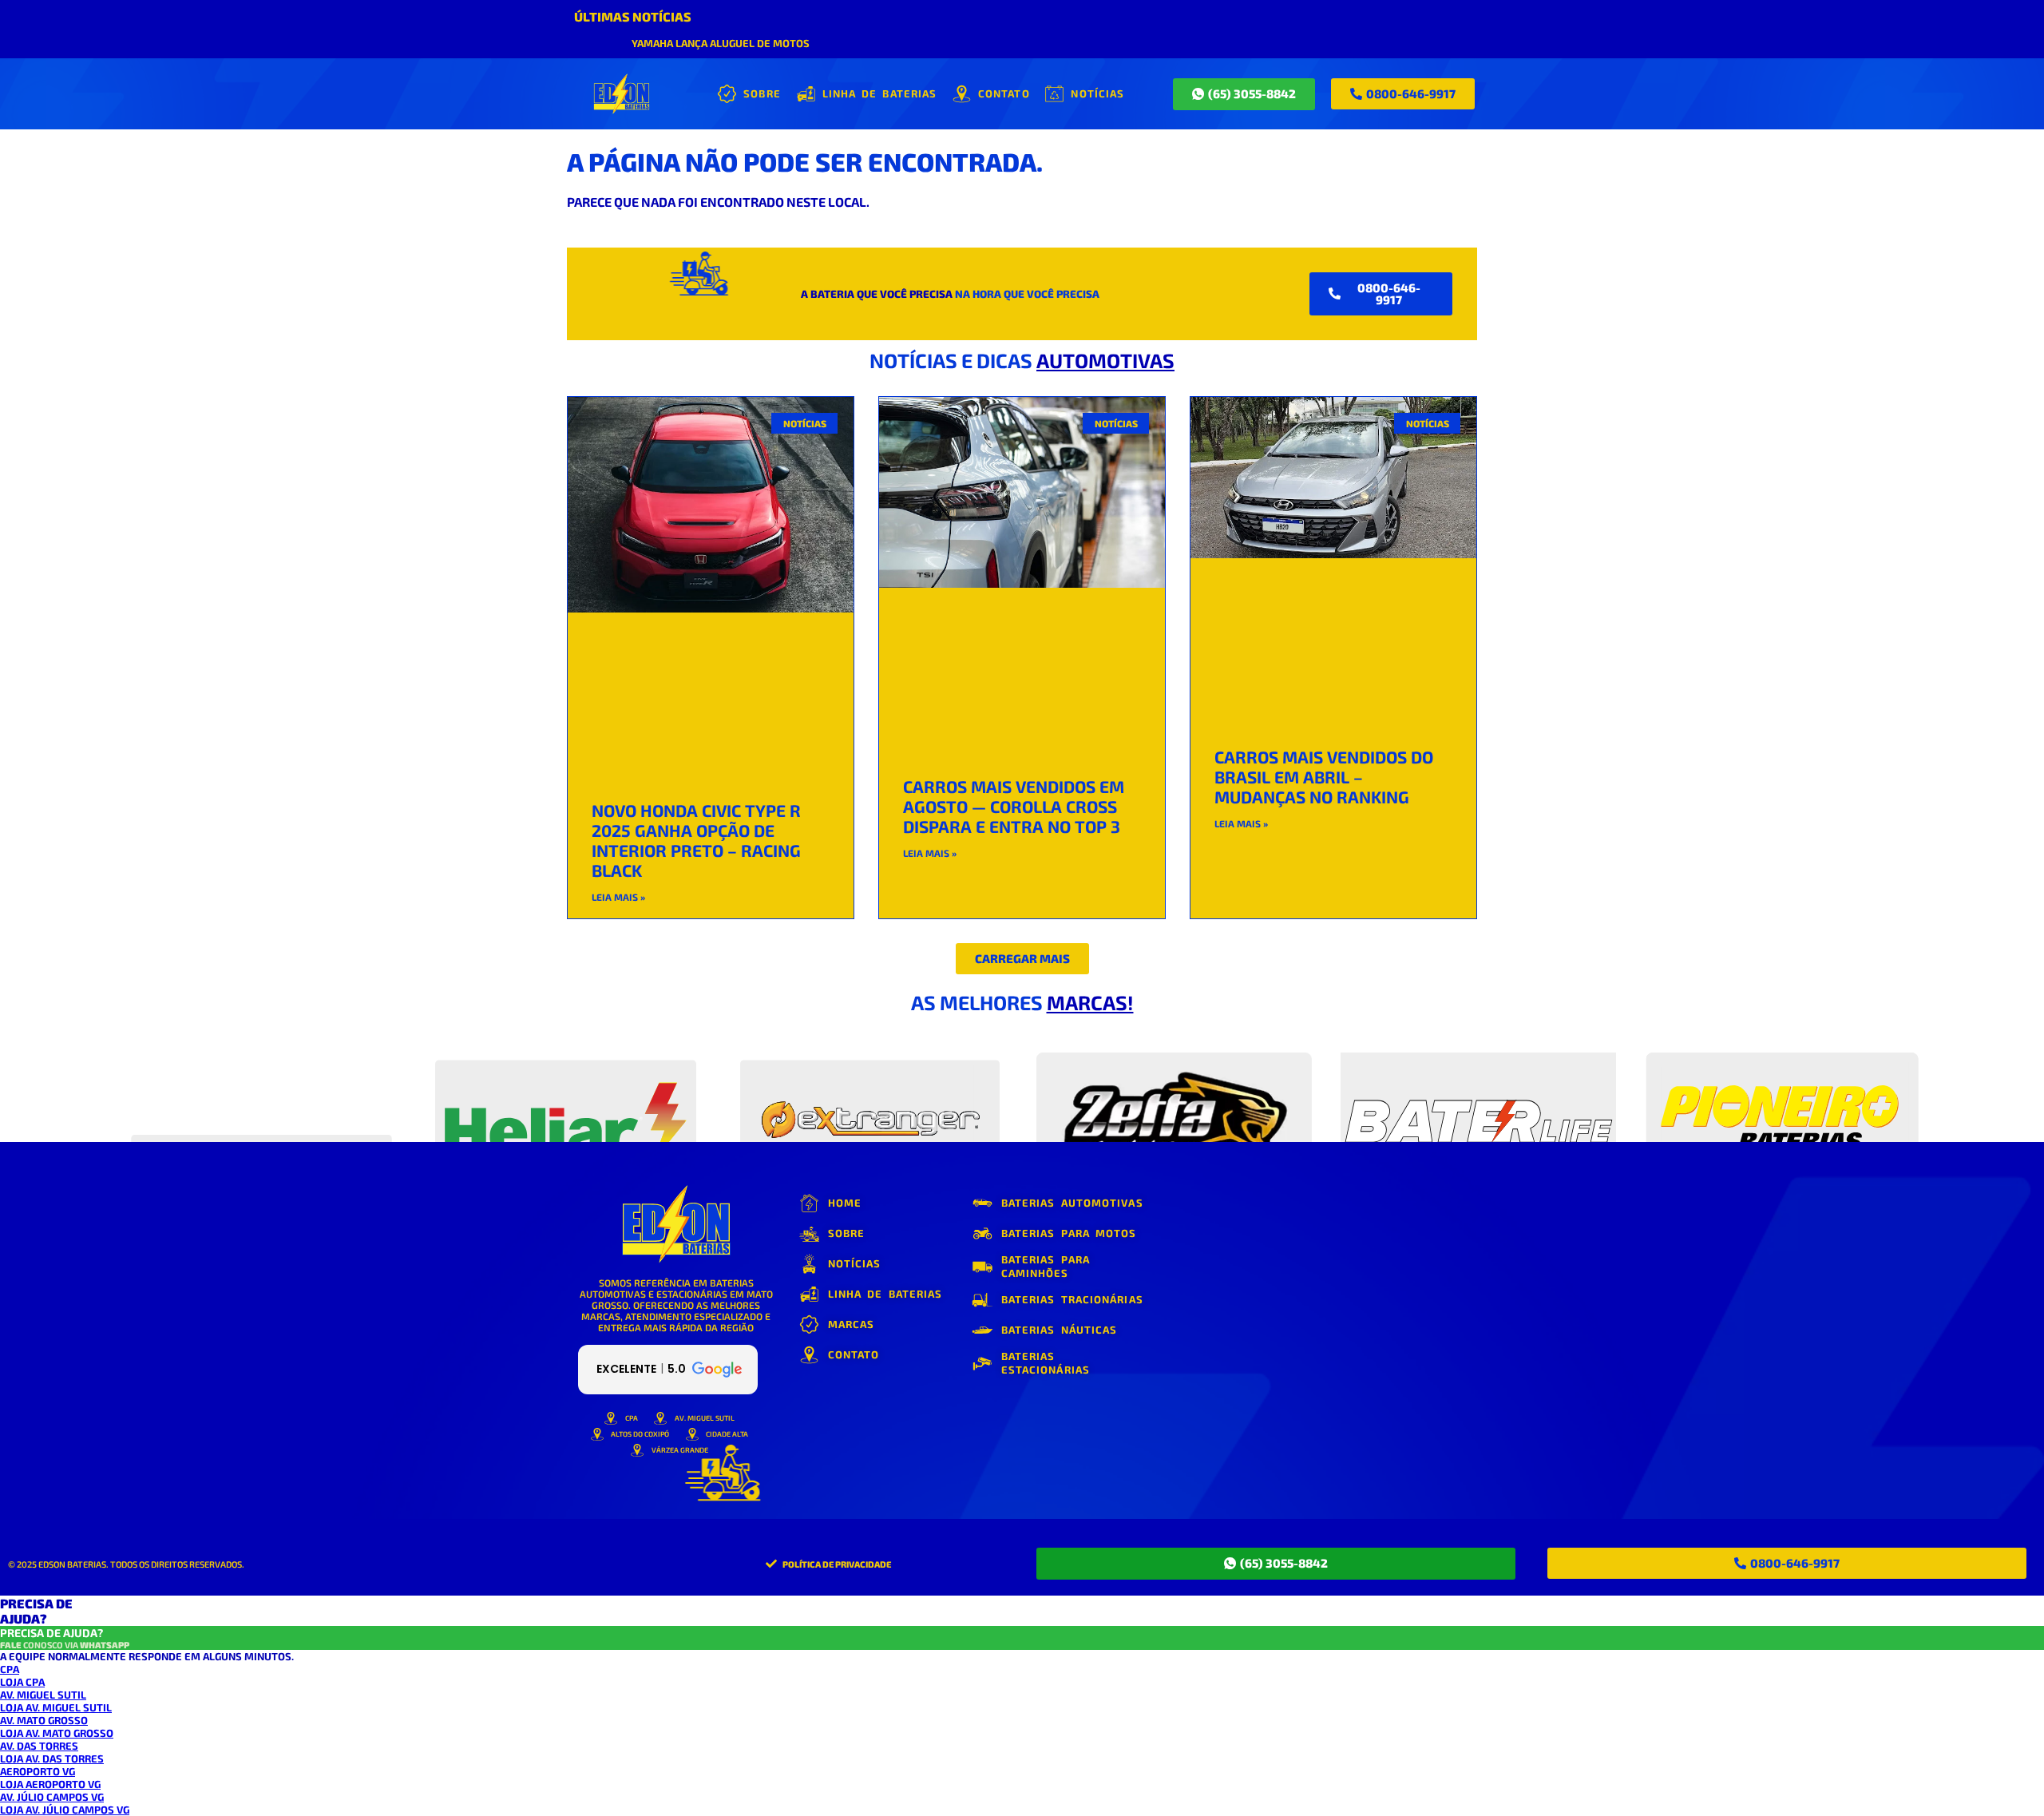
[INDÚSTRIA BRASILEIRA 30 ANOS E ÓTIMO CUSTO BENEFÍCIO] (870, 1086)
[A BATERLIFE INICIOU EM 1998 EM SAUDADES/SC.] (1478, 1086)
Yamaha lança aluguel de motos (721, 43)
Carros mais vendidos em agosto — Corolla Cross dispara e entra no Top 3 (1014, 806)
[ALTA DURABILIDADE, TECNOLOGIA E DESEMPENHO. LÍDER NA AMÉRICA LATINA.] (261, 1086)
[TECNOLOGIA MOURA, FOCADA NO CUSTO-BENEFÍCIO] (1174, 1086)
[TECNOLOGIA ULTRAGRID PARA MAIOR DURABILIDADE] (1783, 1086)
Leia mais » (618, 897)
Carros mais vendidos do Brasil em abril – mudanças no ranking (1324, 777)
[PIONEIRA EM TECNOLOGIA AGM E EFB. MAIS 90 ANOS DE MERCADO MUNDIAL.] (566, 1086)
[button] (1022, 959)
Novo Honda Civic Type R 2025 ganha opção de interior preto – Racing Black (696, 840)
